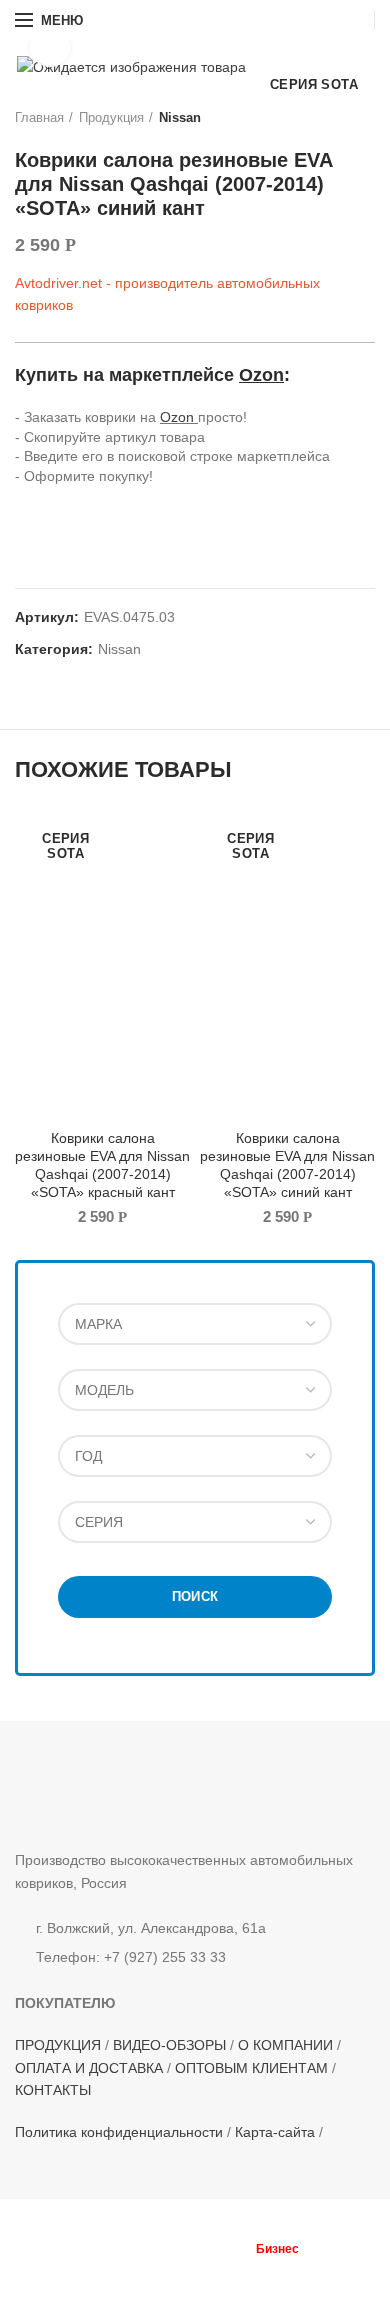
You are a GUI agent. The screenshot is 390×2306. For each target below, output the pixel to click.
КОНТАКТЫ (53, 2090)
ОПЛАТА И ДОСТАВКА (89, 2068)
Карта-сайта (275, 2132)
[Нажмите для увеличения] (50, 47)
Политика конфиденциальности (119, 2132)
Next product (365, 118)
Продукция (111, 117)
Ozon (261, 375)
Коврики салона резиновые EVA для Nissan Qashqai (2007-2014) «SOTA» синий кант (287, 1165)
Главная (39, 117)
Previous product (325, 118)
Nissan (180, 117)
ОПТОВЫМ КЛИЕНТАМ (251, 2068)
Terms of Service (180, 2279)
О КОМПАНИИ (285, 2045)
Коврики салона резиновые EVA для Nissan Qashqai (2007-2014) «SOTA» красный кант (102, 1165)
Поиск (195, 1596)
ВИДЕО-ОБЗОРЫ (169, 2045)
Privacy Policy (308, 2267)
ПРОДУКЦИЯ (58, 2045)
